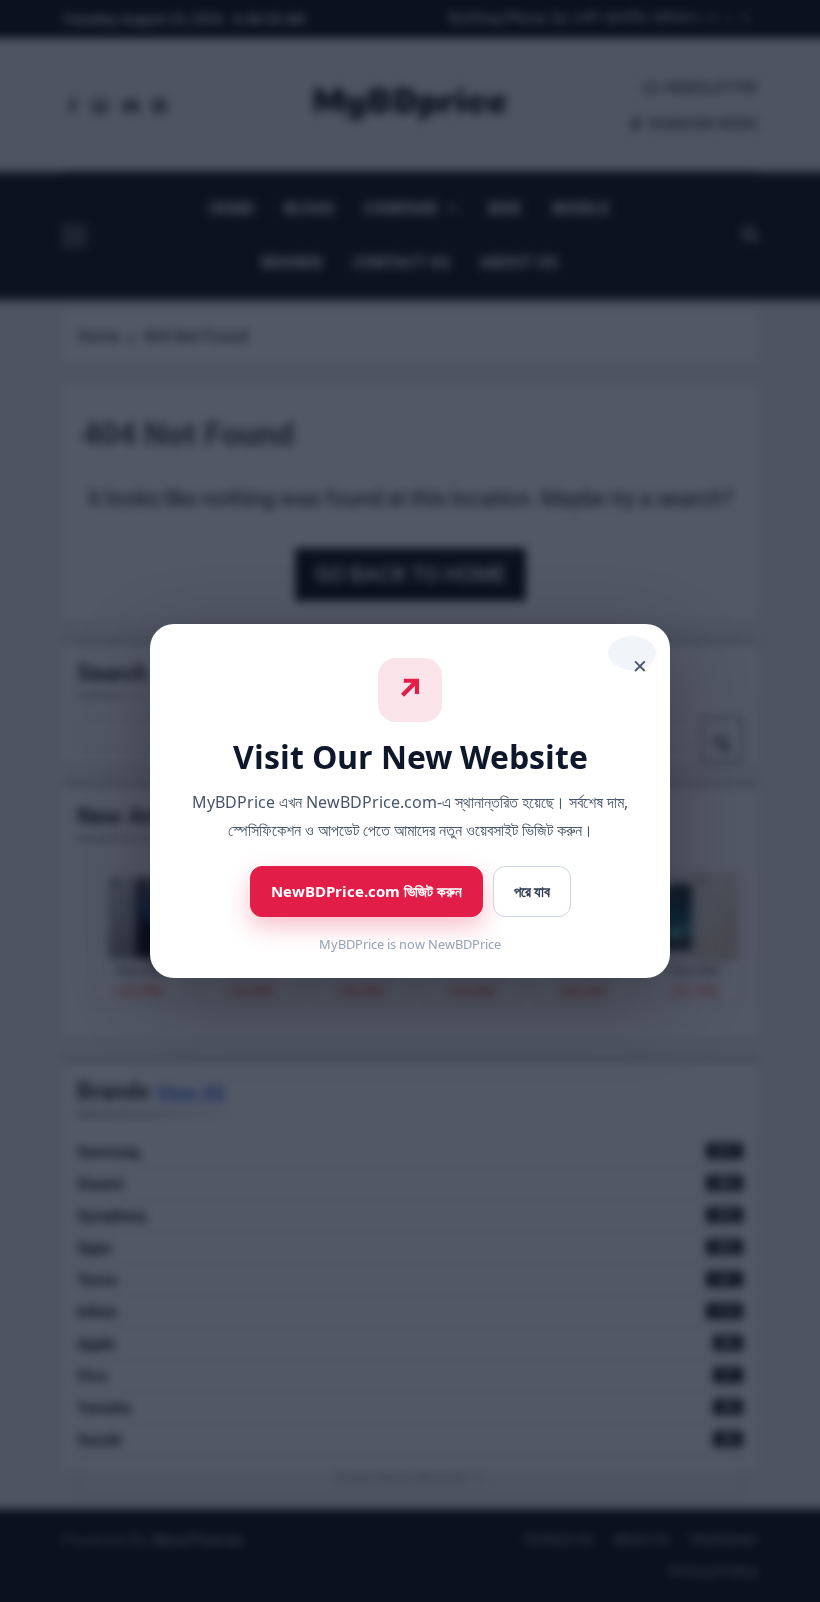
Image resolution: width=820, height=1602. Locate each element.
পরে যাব (532, 891)
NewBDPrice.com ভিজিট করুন (366, 891)
